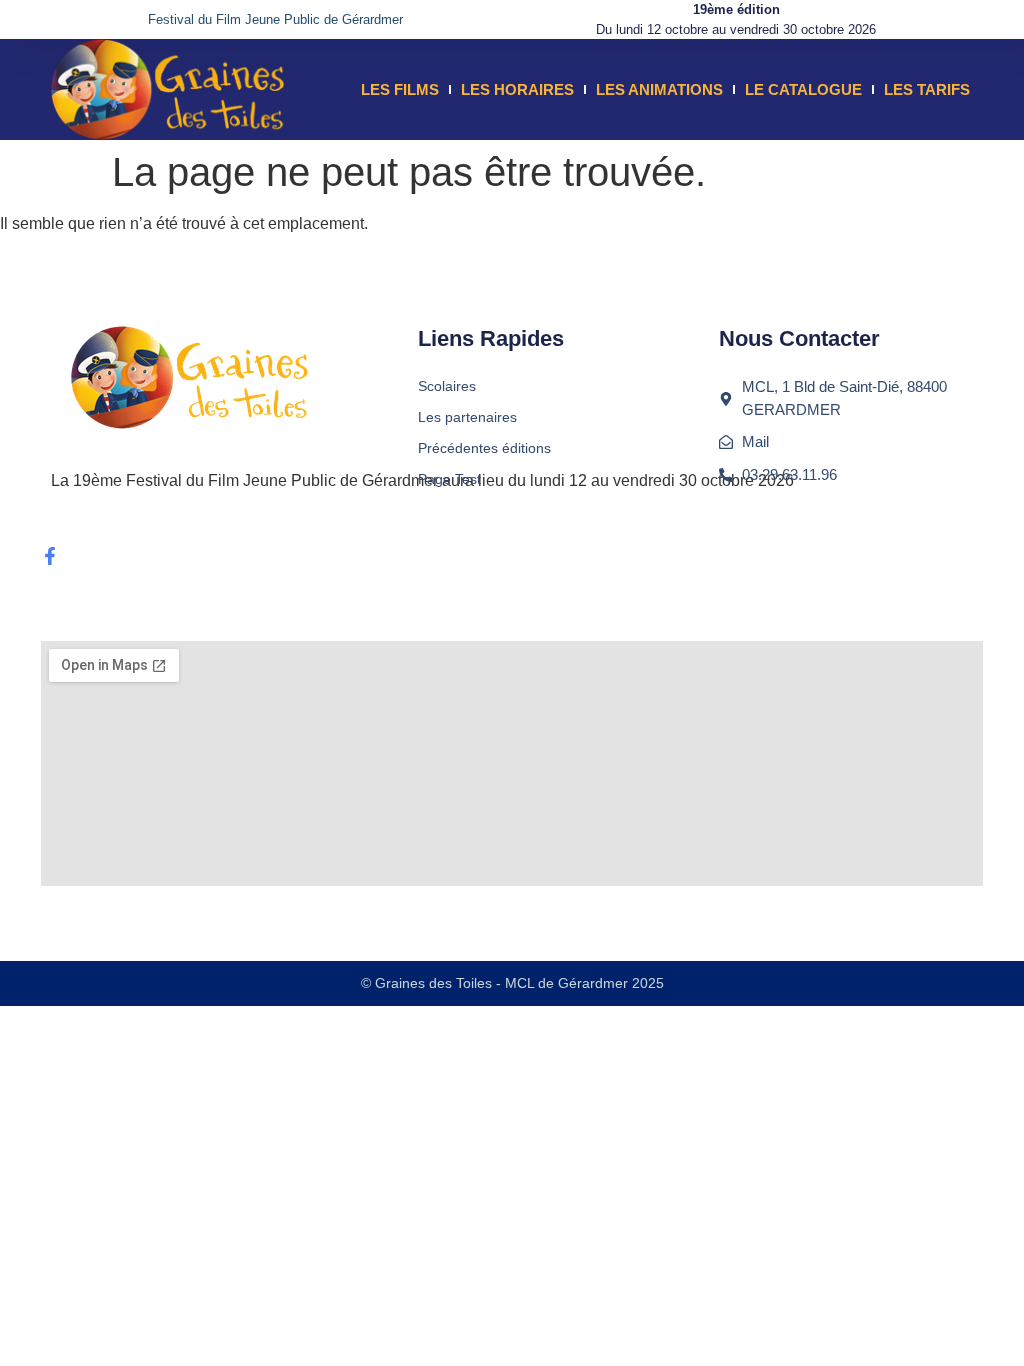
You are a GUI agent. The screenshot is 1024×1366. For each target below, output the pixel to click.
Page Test (449, 479)
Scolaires (447, 386)
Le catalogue (803, 89)
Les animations (659, 89)
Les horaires (517, 89)
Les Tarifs (927, 89)
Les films (400, 89)
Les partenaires (467, 417)
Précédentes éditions (484, 448)
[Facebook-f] (50, 556)
